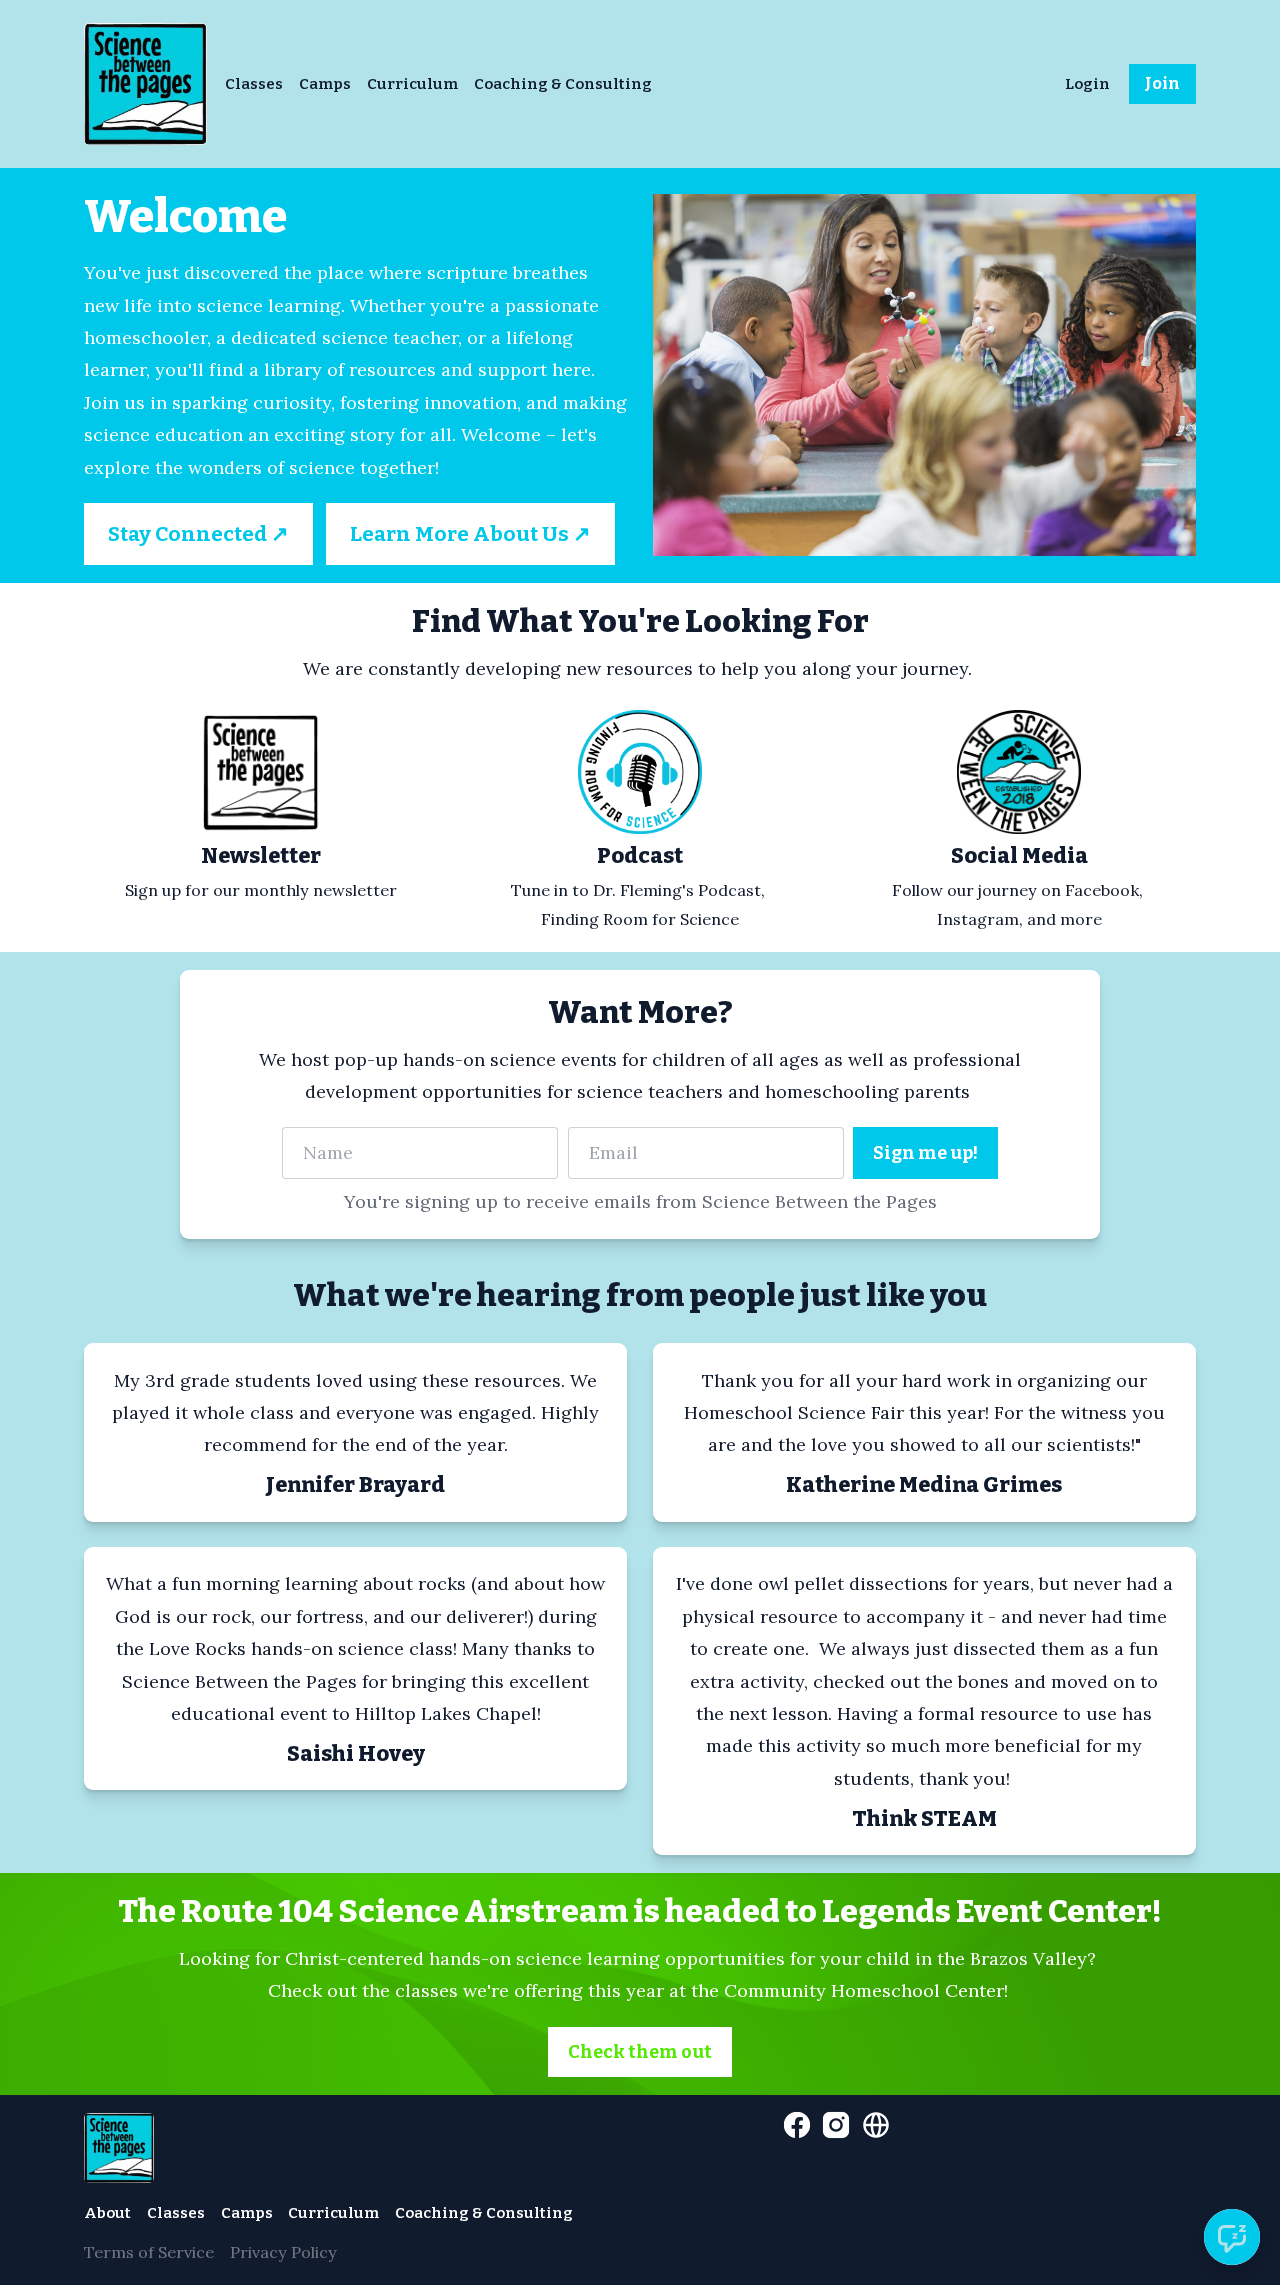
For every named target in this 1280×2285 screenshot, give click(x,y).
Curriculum (412, 84)
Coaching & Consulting (563, 84)
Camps (325, 84)
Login (1087, 84)
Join (1162, 83)
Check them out (640, 2052)
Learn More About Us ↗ (470, 534)
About (107, 2213)
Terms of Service (149, 2252)
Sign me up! (925, 1153)
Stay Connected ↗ (198, 534)
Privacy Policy (283, 2252)
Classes (254, 84)
